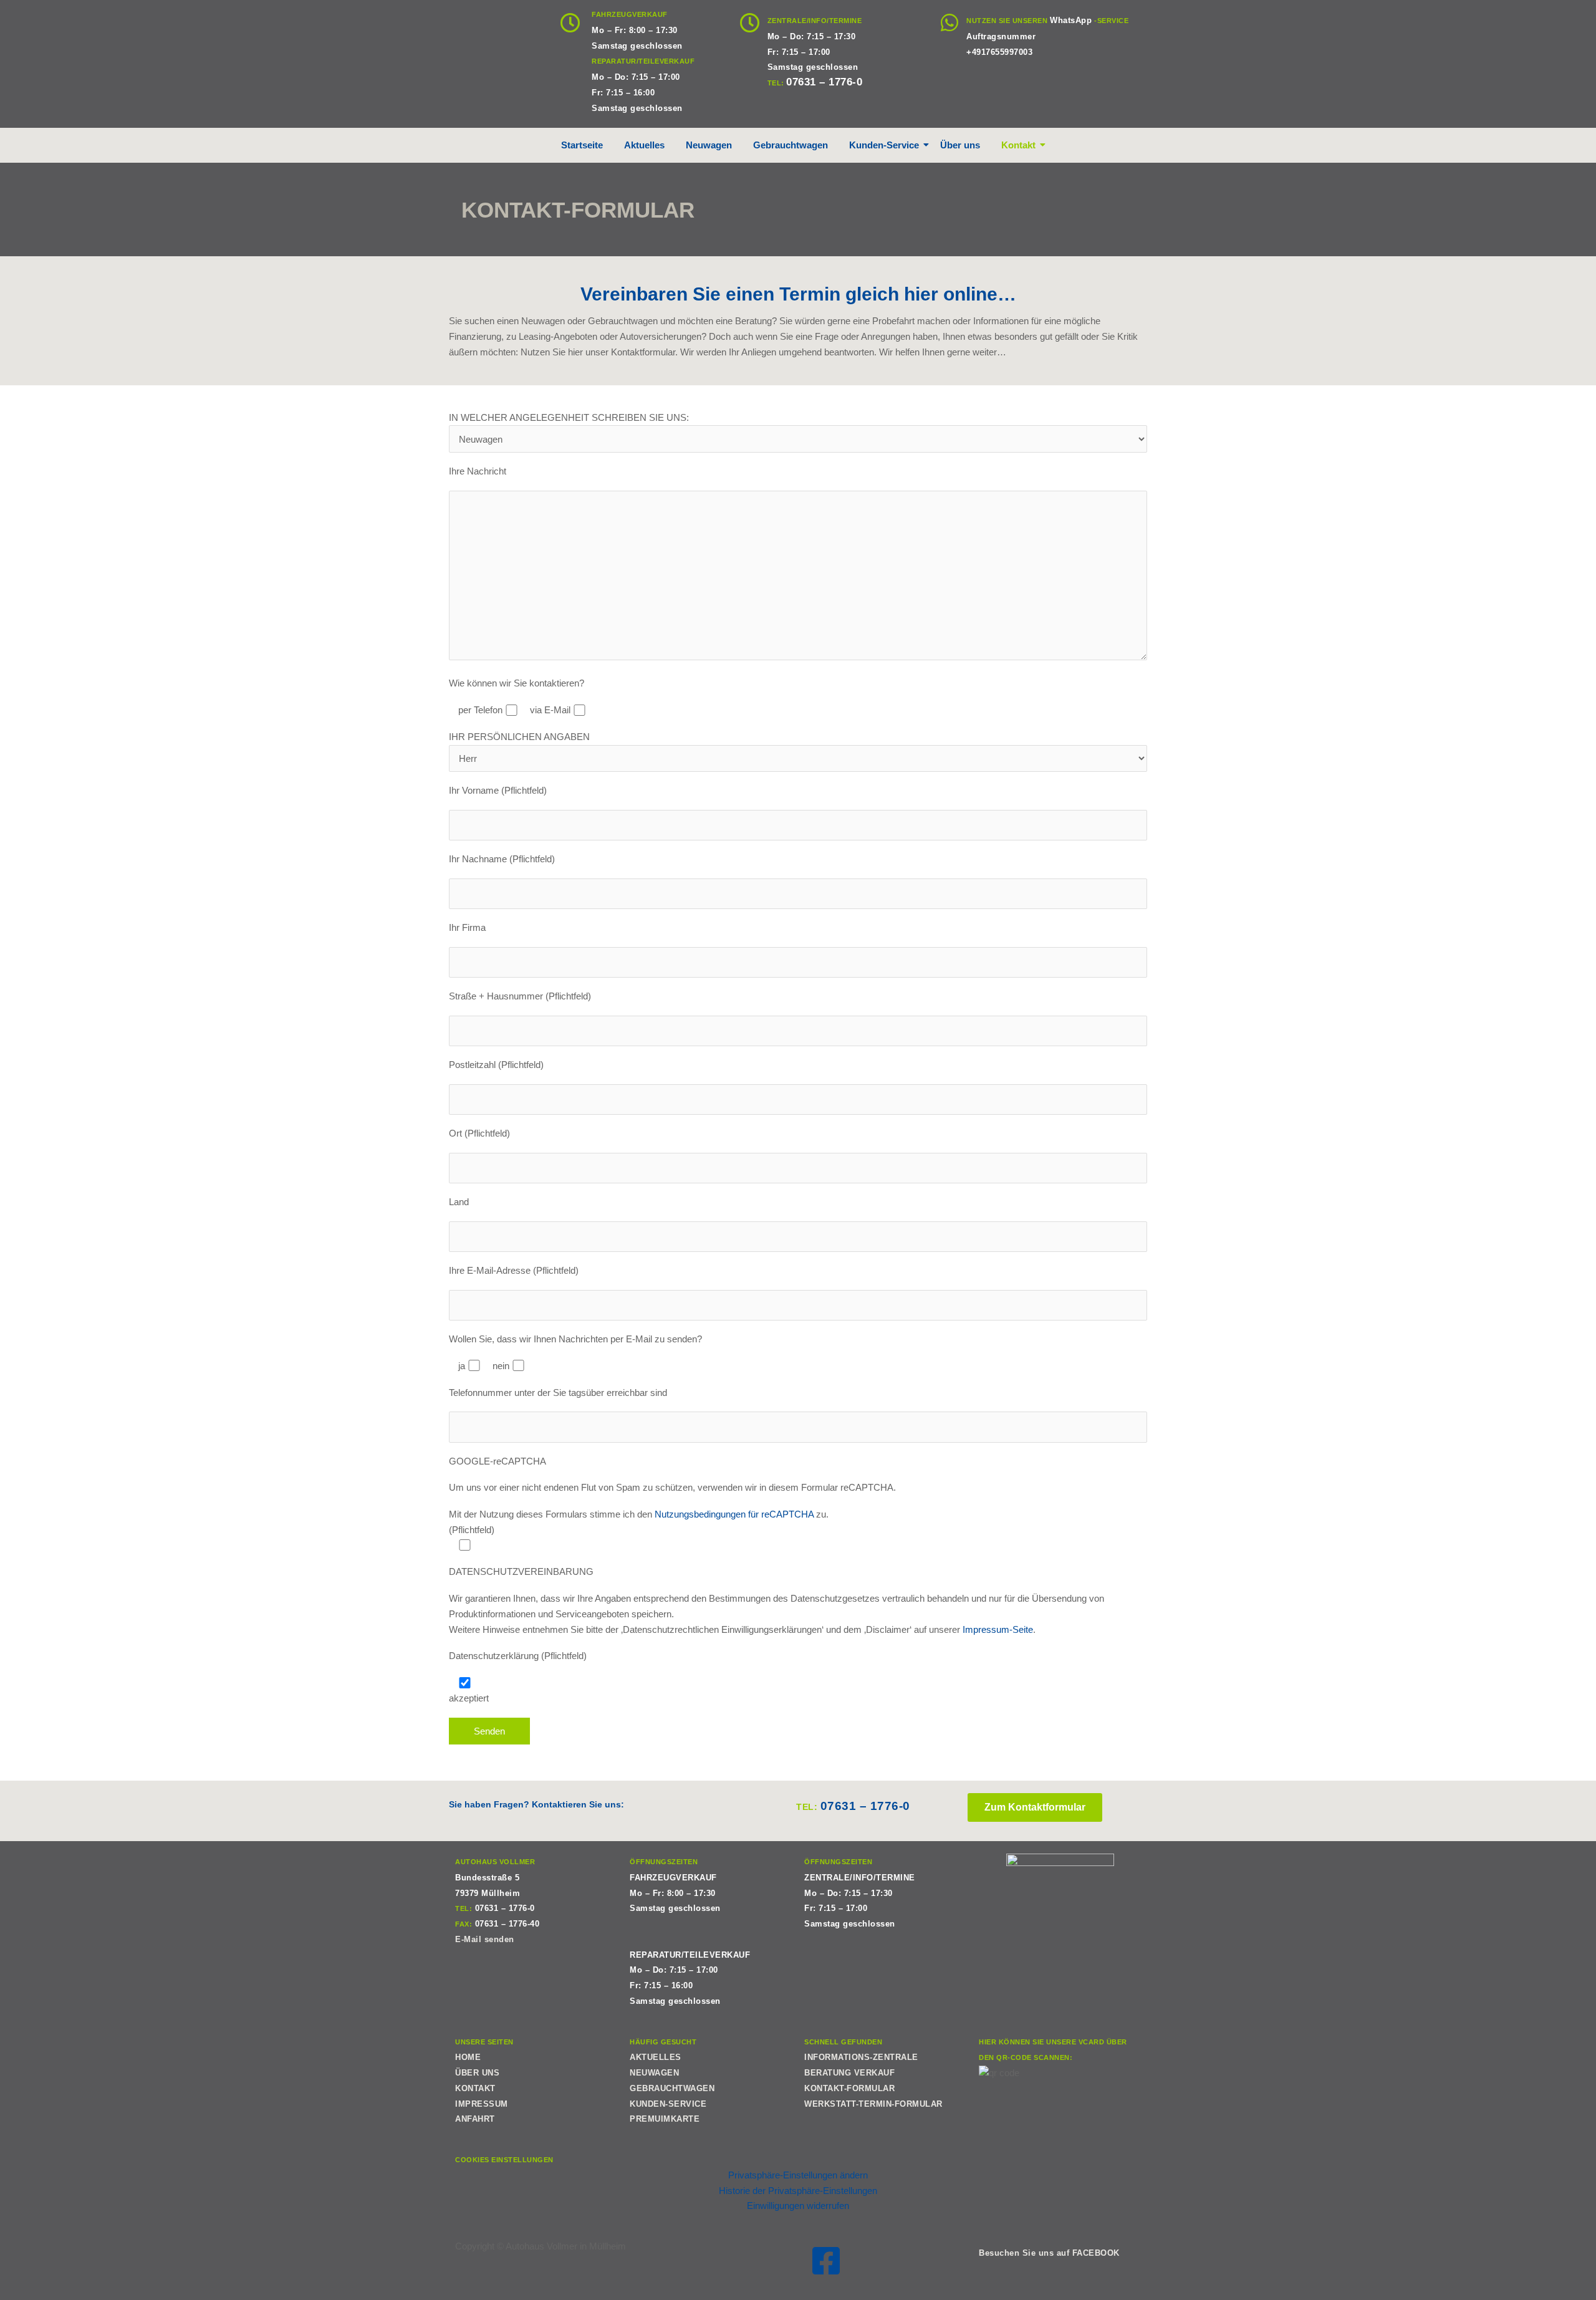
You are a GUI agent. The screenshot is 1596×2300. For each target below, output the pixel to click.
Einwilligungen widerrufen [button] (798, 2206)
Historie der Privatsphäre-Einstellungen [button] (798, 2191)
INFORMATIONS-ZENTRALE (861, 2057)
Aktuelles (644, 145)
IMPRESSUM (482, 2104)
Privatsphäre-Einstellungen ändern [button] (798, 2175)
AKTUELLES (656, 2057)
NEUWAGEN (654, 2073)
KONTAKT (475, 2088)
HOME (468, 2057)
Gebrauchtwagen (791, 145)
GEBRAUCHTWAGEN (672, 2088)
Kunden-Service (884, 145)
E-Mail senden (485, 1939)
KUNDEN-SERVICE (668, 2104)
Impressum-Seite (998, 1629)
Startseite (582, 145)
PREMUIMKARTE (665, 2119)
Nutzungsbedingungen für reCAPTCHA (734, 1514)
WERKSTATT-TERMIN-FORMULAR (873, 2104)
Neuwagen (709, 145)
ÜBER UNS (477, 2073)
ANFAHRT (475, 2119)
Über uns (960, 145)
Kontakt (1018, 145)
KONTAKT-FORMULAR (849, 2088)
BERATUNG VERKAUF (849, 2073)
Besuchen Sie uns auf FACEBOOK (1049, 2253)
